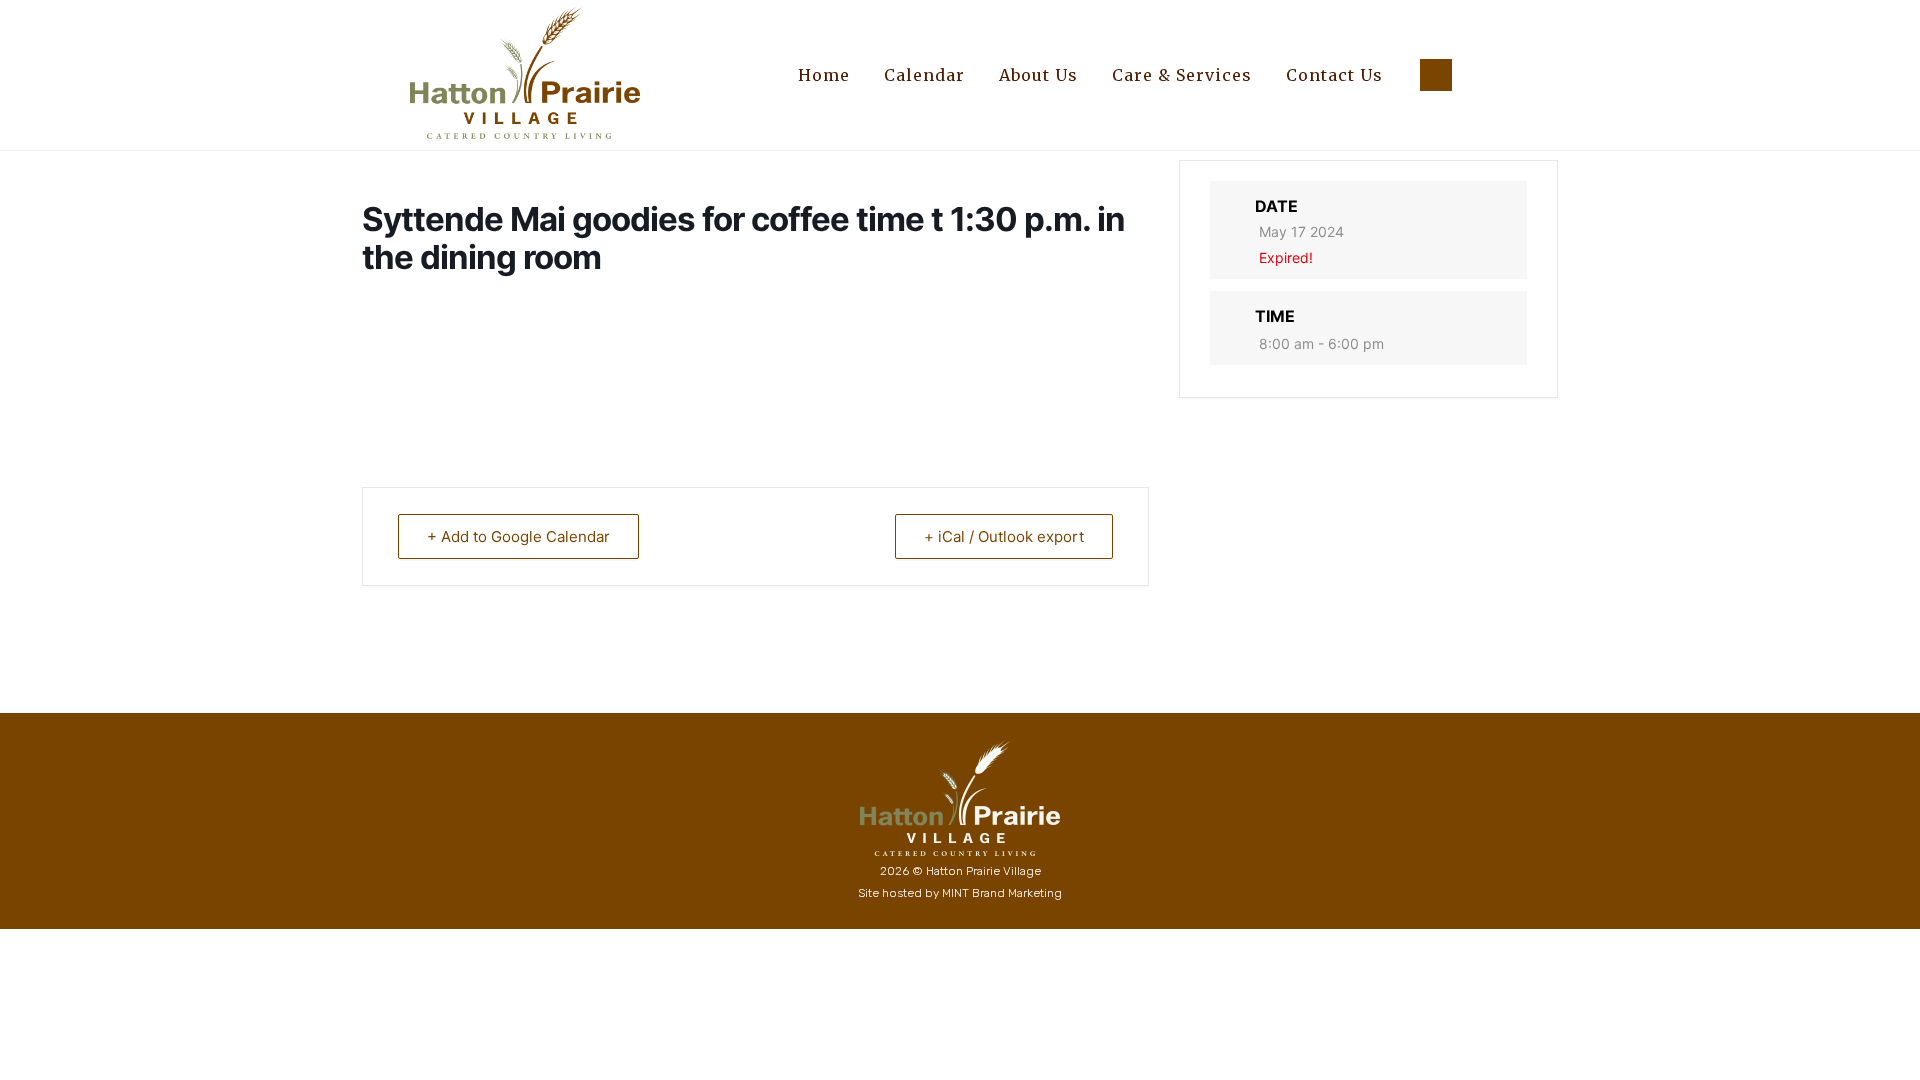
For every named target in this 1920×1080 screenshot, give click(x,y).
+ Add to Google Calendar (518, 536)
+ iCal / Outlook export (1004, 536)
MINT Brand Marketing (1002, 893)
